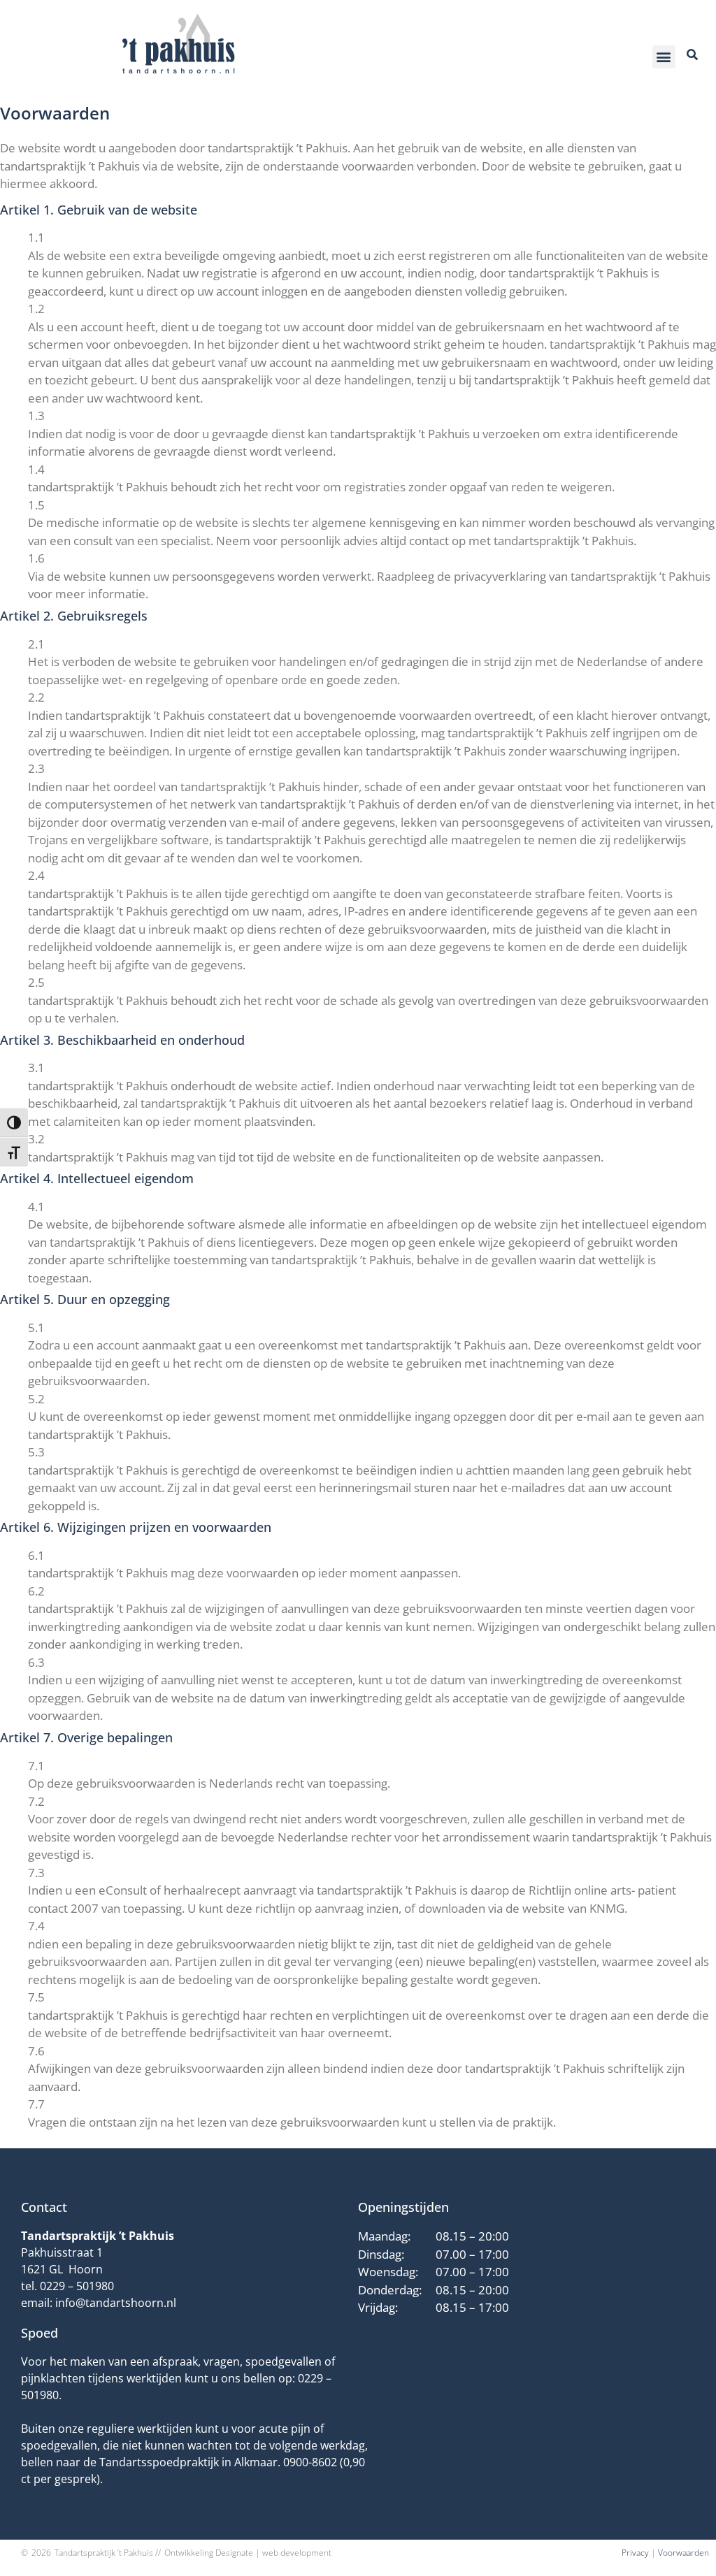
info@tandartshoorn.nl (116, 2303)
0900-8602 (310, 2462)
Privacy (635, 2553)
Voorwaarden (683, 2553)
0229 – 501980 (77, 2286)
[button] (664, 57)
